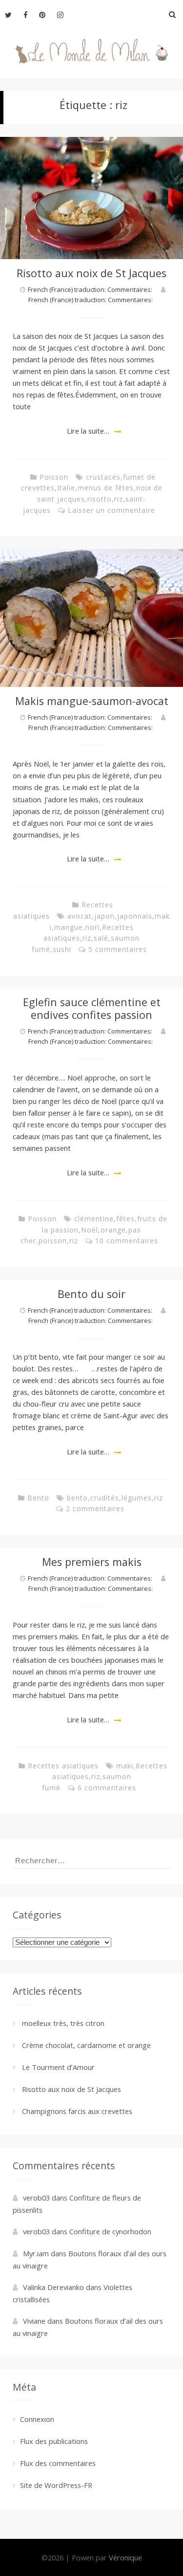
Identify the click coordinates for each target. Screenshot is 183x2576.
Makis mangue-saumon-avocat (92, 701)
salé (101, 938)
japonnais (135, 916)
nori (92, 927)
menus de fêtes (106, 488)
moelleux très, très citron (63, 2023)
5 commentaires (118, 949)
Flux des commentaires (58, 2463)
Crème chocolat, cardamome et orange (86, 2045)
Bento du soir (91, 1294)
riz (119, 499)
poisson (53, 1241)
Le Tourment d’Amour (58, 2067)
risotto (100, 499)
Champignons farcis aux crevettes (77, 2111)
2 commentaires (95, 1508)
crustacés (103, 477)
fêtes (125, 1219)
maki (125, 1766)
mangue (69, 927)
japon (104, 916)
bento (77, 1498)
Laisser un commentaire (112, 510)
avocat (80, 916)
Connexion (37, 2419)
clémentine (94, 1219)
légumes (137, 1498)
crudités (105, 1498)
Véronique (125, 2557)
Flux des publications (54, 2441)
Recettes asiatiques (63, 1766)
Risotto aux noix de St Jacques (91, 273)
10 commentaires (127, 1241)
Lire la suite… (88, 431)
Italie (66, 488)
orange (113, 1230)
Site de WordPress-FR (56, 2485)
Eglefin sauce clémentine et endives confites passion (92, 1008)
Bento (38, 1498)
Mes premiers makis (92, 1562)
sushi (62, 949)
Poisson (54, 477)
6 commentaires (107, 1788)
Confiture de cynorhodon (110, 2231)
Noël (90, 1230)
